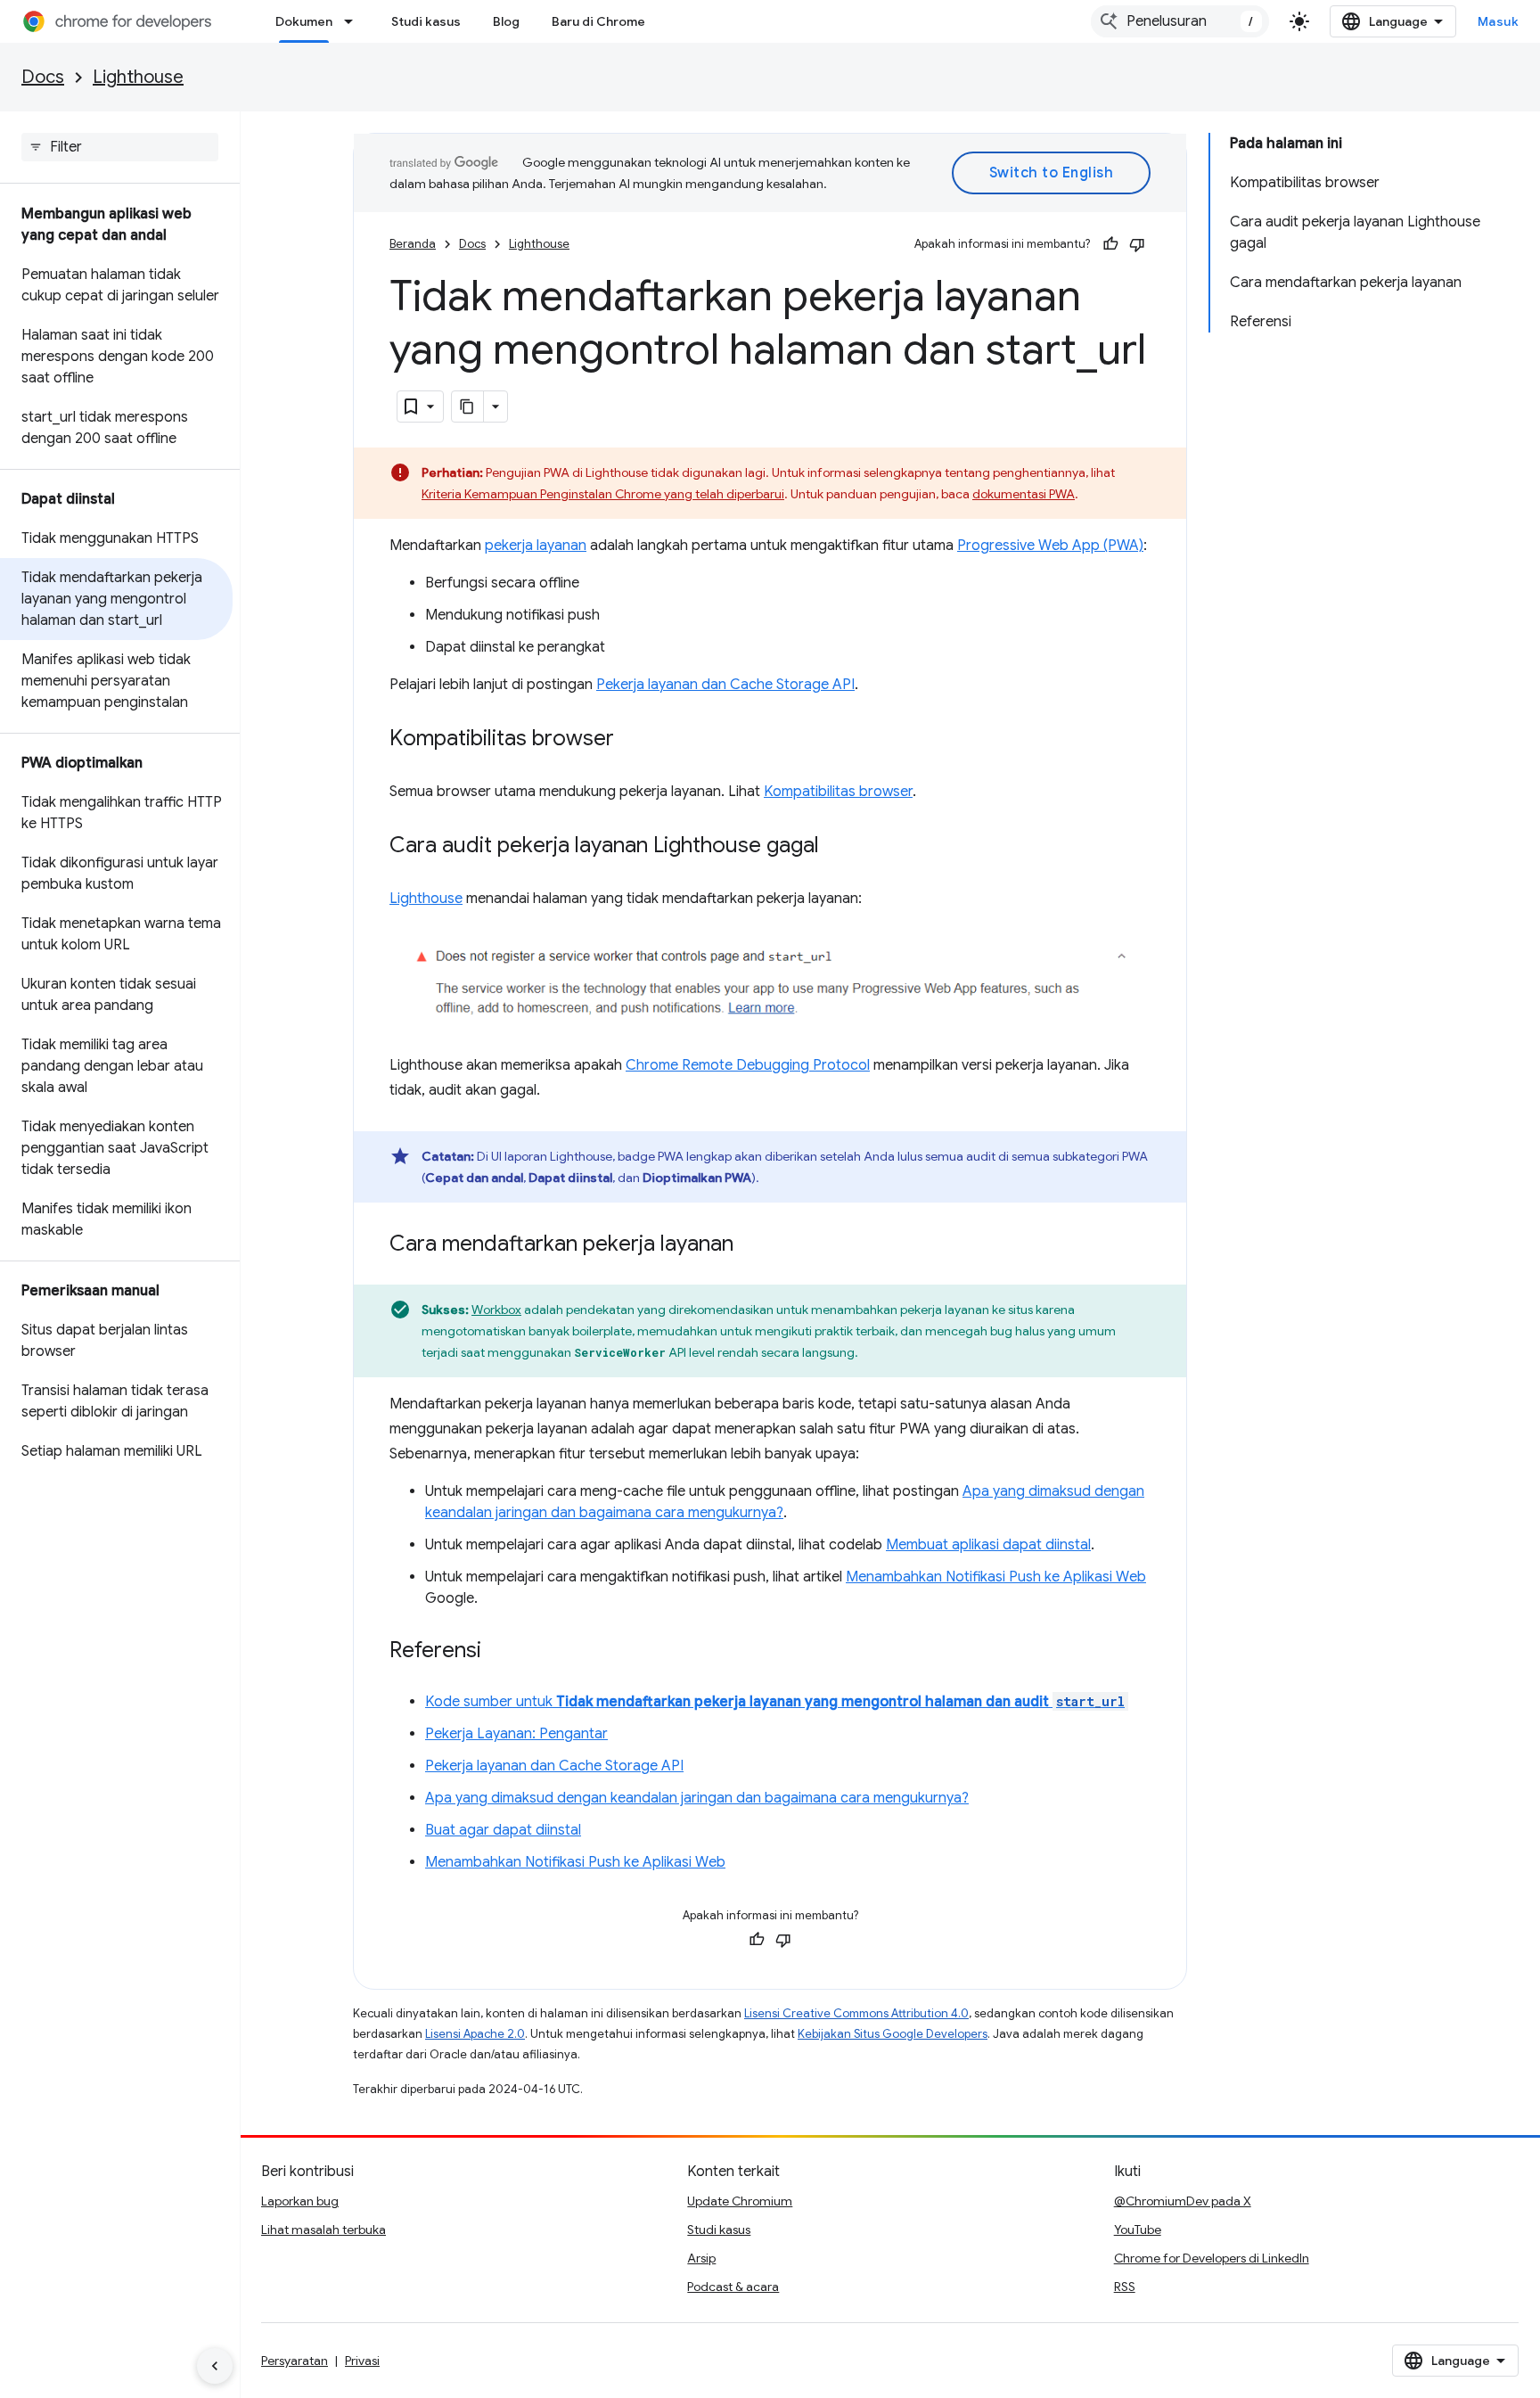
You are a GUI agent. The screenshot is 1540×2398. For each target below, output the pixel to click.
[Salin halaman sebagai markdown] (468, 407)
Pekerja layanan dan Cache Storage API (725, 685)
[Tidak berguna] (1137, 244)
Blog (506, 21)
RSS (1125, 2287)
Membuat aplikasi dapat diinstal (988, 1545)
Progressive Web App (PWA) (1050, 546)
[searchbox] (120, 147)
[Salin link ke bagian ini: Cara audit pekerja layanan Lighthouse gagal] (837, 847)
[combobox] (1180, 21)
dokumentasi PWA (1024, 494)
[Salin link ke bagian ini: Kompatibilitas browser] (632, 740)
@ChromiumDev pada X (1183, 2201)
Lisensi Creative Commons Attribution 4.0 (856, 2013)
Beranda (413, 244)
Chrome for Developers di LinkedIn (1212, 2258)
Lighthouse (138, 77)
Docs (43, 77)
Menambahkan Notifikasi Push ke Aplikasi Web (996, 1577)
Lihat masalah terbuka (324, 2230)
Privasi (362, 2361)
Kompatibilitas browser (838, 792)
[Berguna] (1110, 244)
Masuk (1499, 21)
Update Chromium (740, 2201)
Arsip (701, 2258)
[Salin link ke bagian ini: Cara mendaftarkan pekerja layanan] (751, 1245)
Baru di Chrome (598, 21)
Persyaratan (295, 2361)
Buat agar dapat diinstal (503, 1830)
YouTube (1138, 2230)
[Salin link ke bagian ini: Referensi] (499, 1652)
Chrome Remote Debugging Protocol (748, 1065)
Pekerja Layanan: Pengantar (516, 1734)
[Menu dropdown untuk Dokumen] (354, 21)
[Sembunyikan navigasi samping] (215, 2366)
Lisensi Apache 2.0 (475, 2034)
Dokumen (304, 21)
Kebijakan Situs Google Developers (893, 2034)
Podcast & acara (733, 2287)
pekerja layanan (536, 546)
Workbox (496, 1310)
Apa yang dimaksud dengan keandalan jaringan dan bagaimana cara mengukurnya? (697, 1798)
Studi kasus (426, 21)
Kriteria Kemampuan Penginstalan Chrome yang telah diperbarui (603, 494)
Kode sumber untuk (775, 1702)
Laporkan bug (300, 2201)
